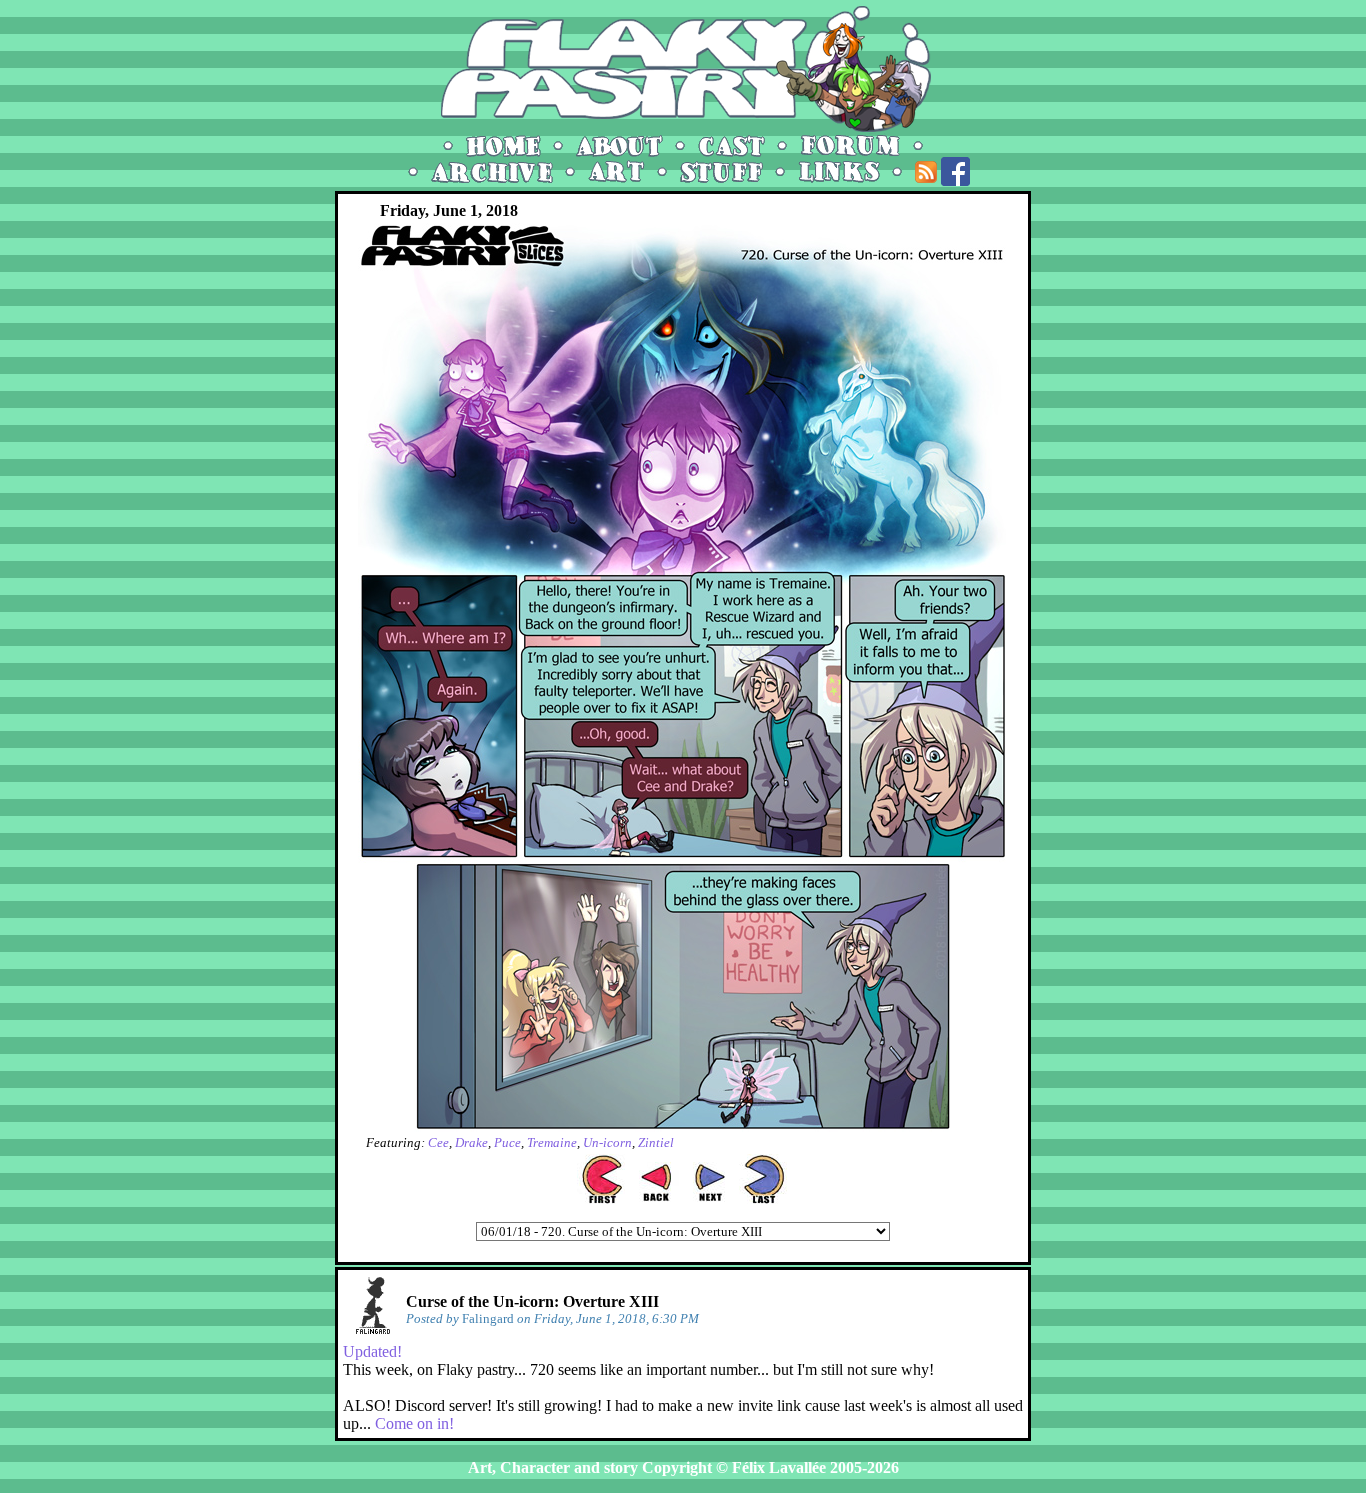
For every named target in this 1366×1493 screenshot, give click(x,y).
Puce (507, 1142)
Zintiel (656, 1142)
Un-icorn (607, 1142)
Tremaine (552, 1142)
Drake (471, 1142)
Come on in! (414, 1423)
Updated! (372, 1351)
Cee (438, 1142)
